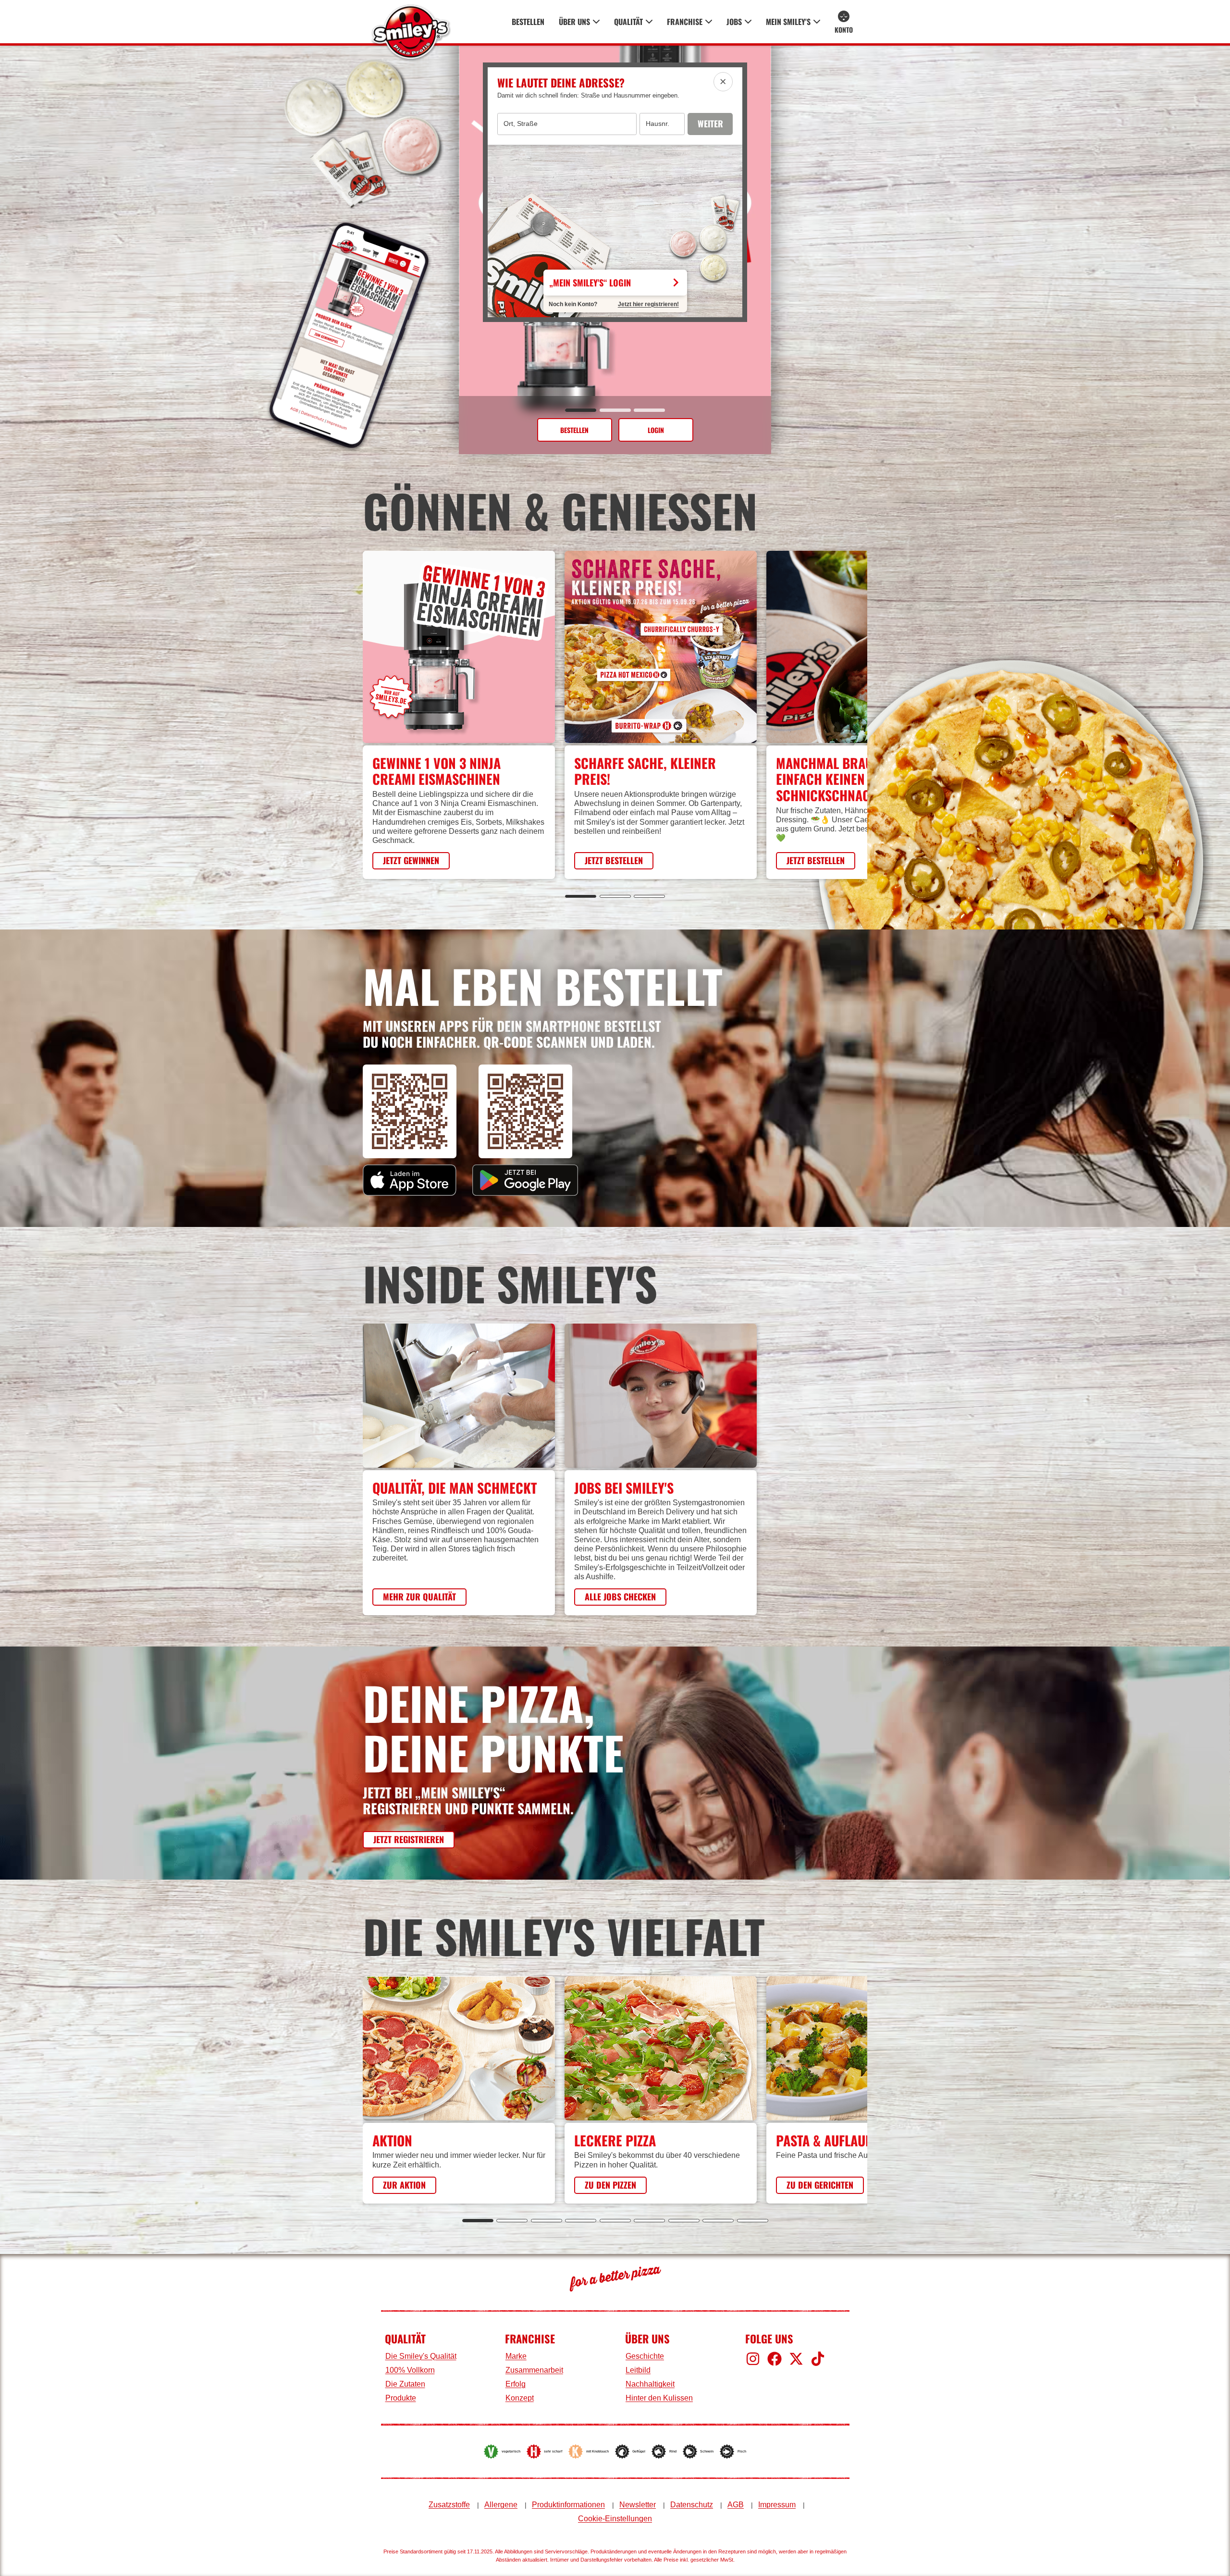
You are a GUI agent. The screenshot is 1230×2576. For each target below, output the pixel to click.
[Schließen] (723, 82)
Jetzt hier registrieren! (648, 304)
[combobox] (567, 124)
